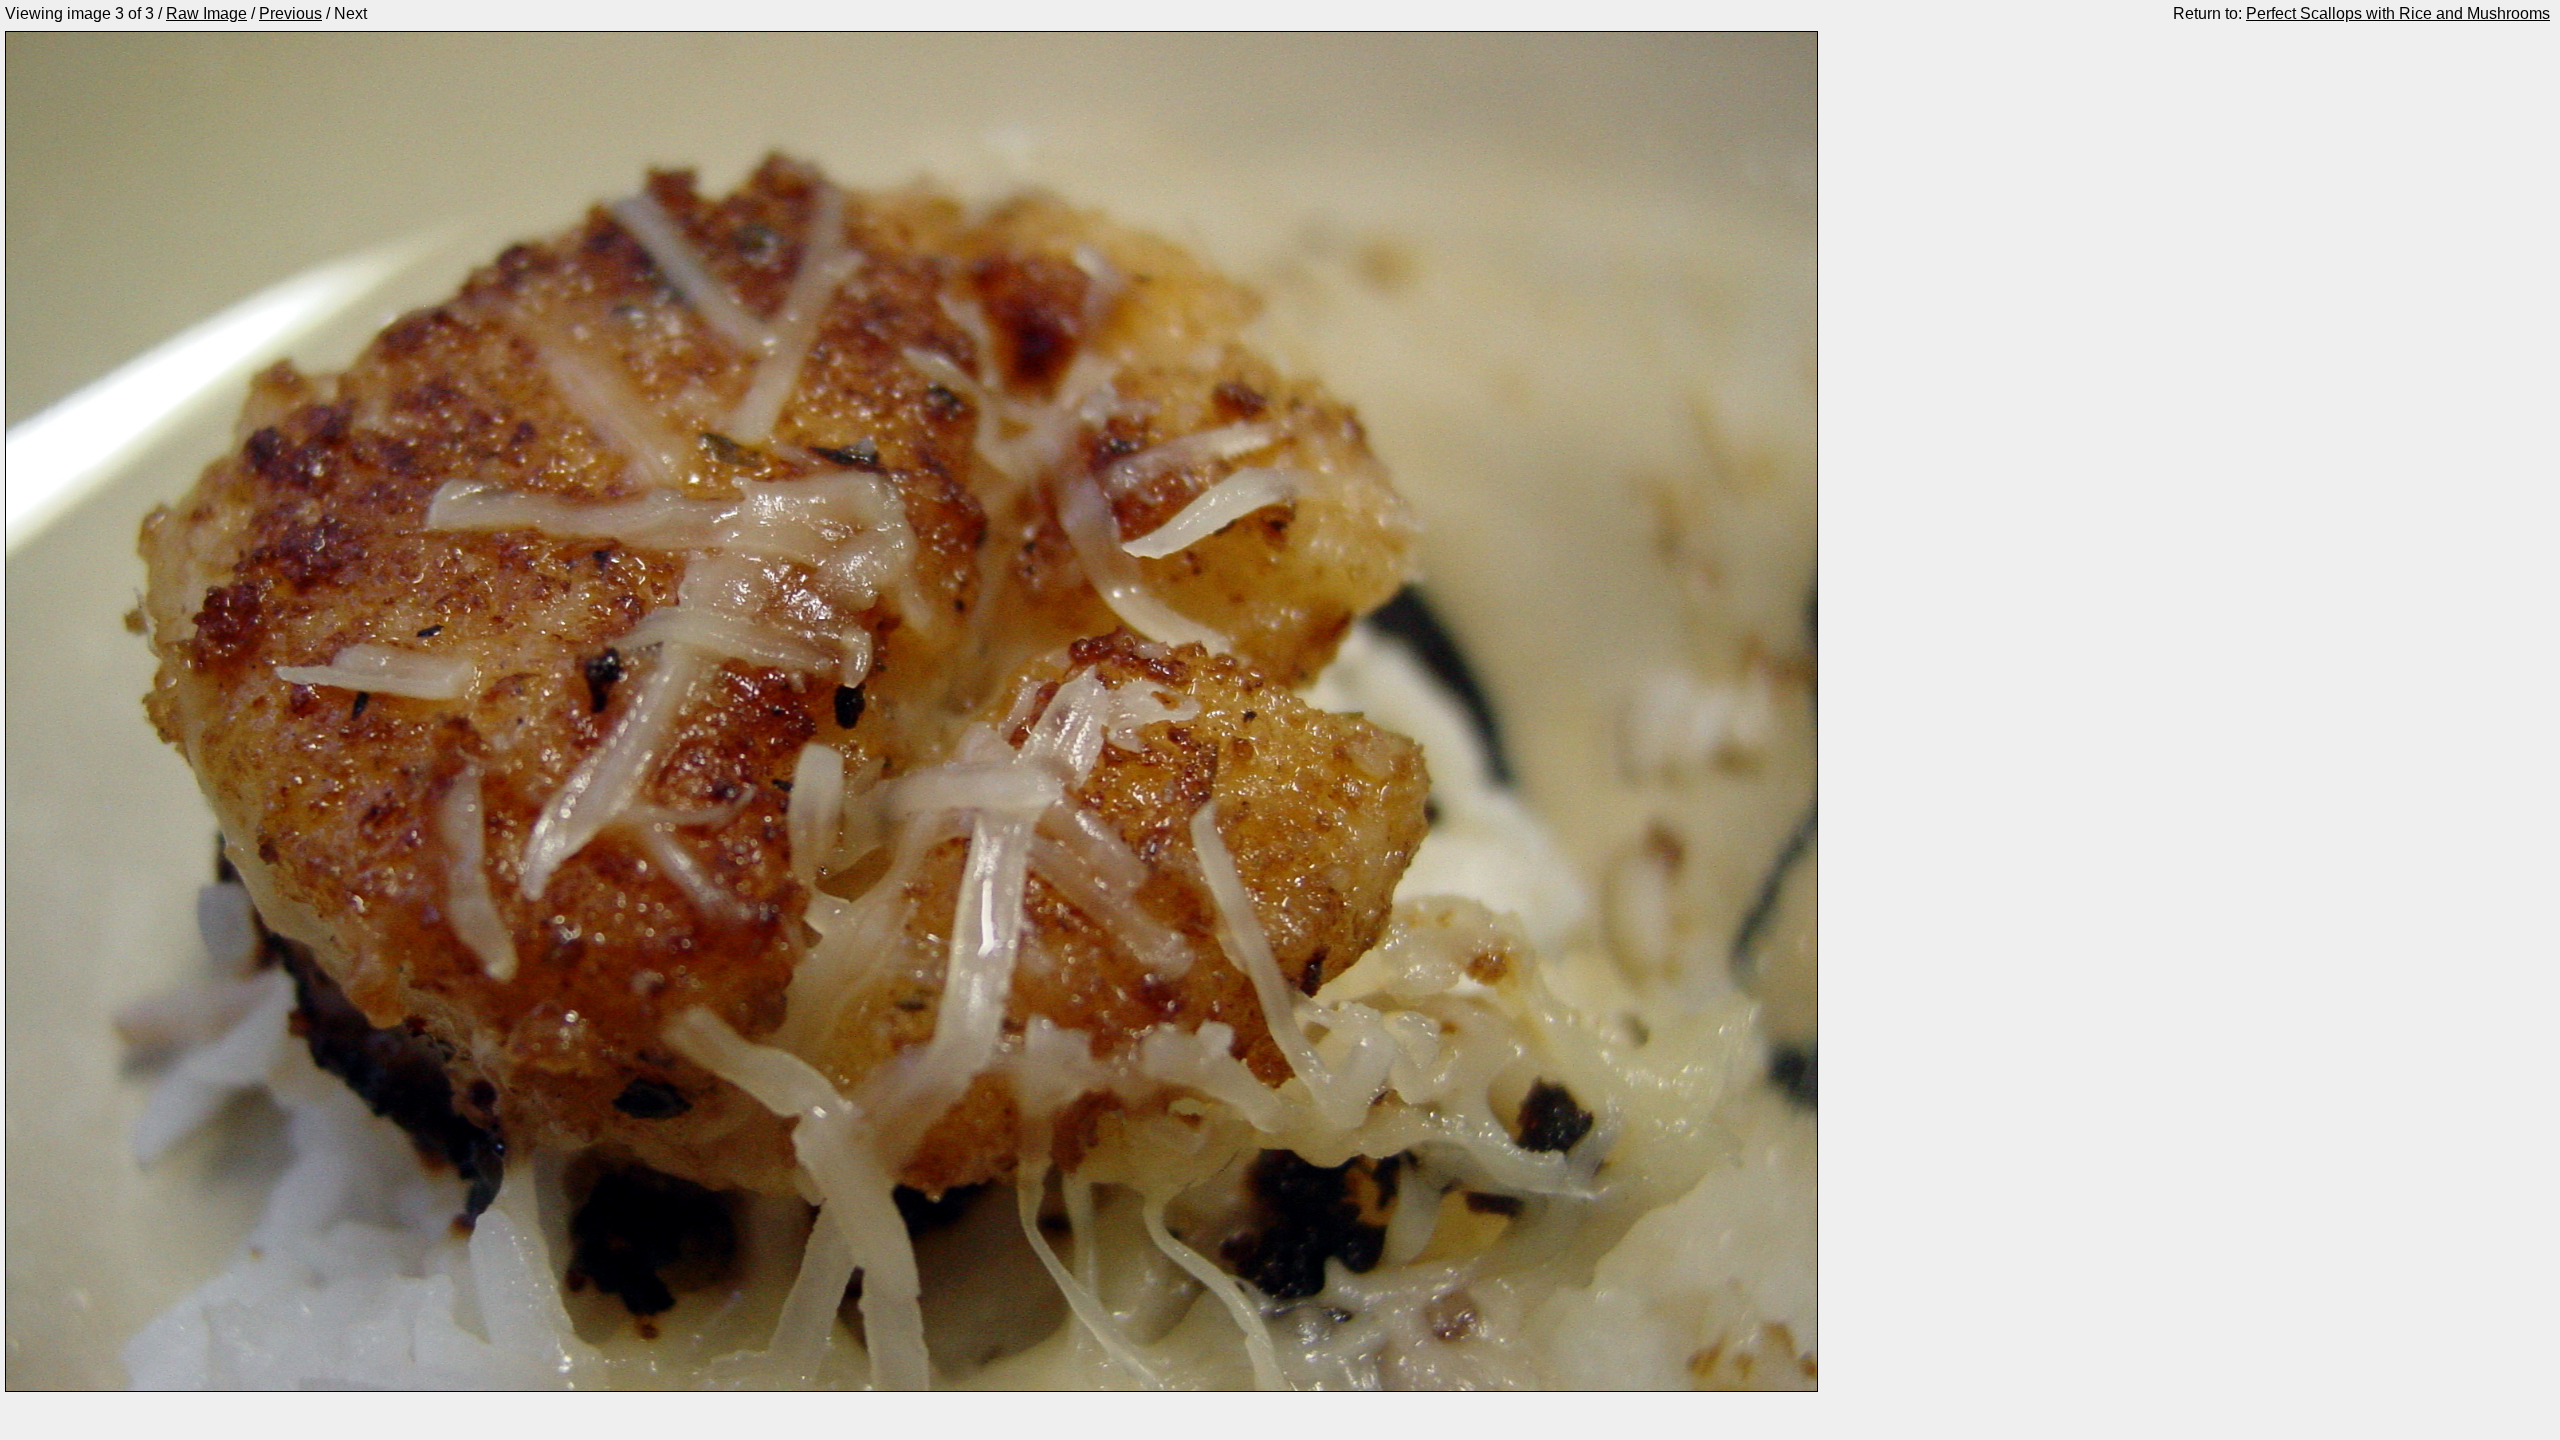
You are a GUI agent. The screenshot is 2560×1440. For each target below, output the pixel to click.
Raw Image (206, 13)
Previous (290, 13)
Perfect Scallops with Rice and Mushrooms (2398, 13)
